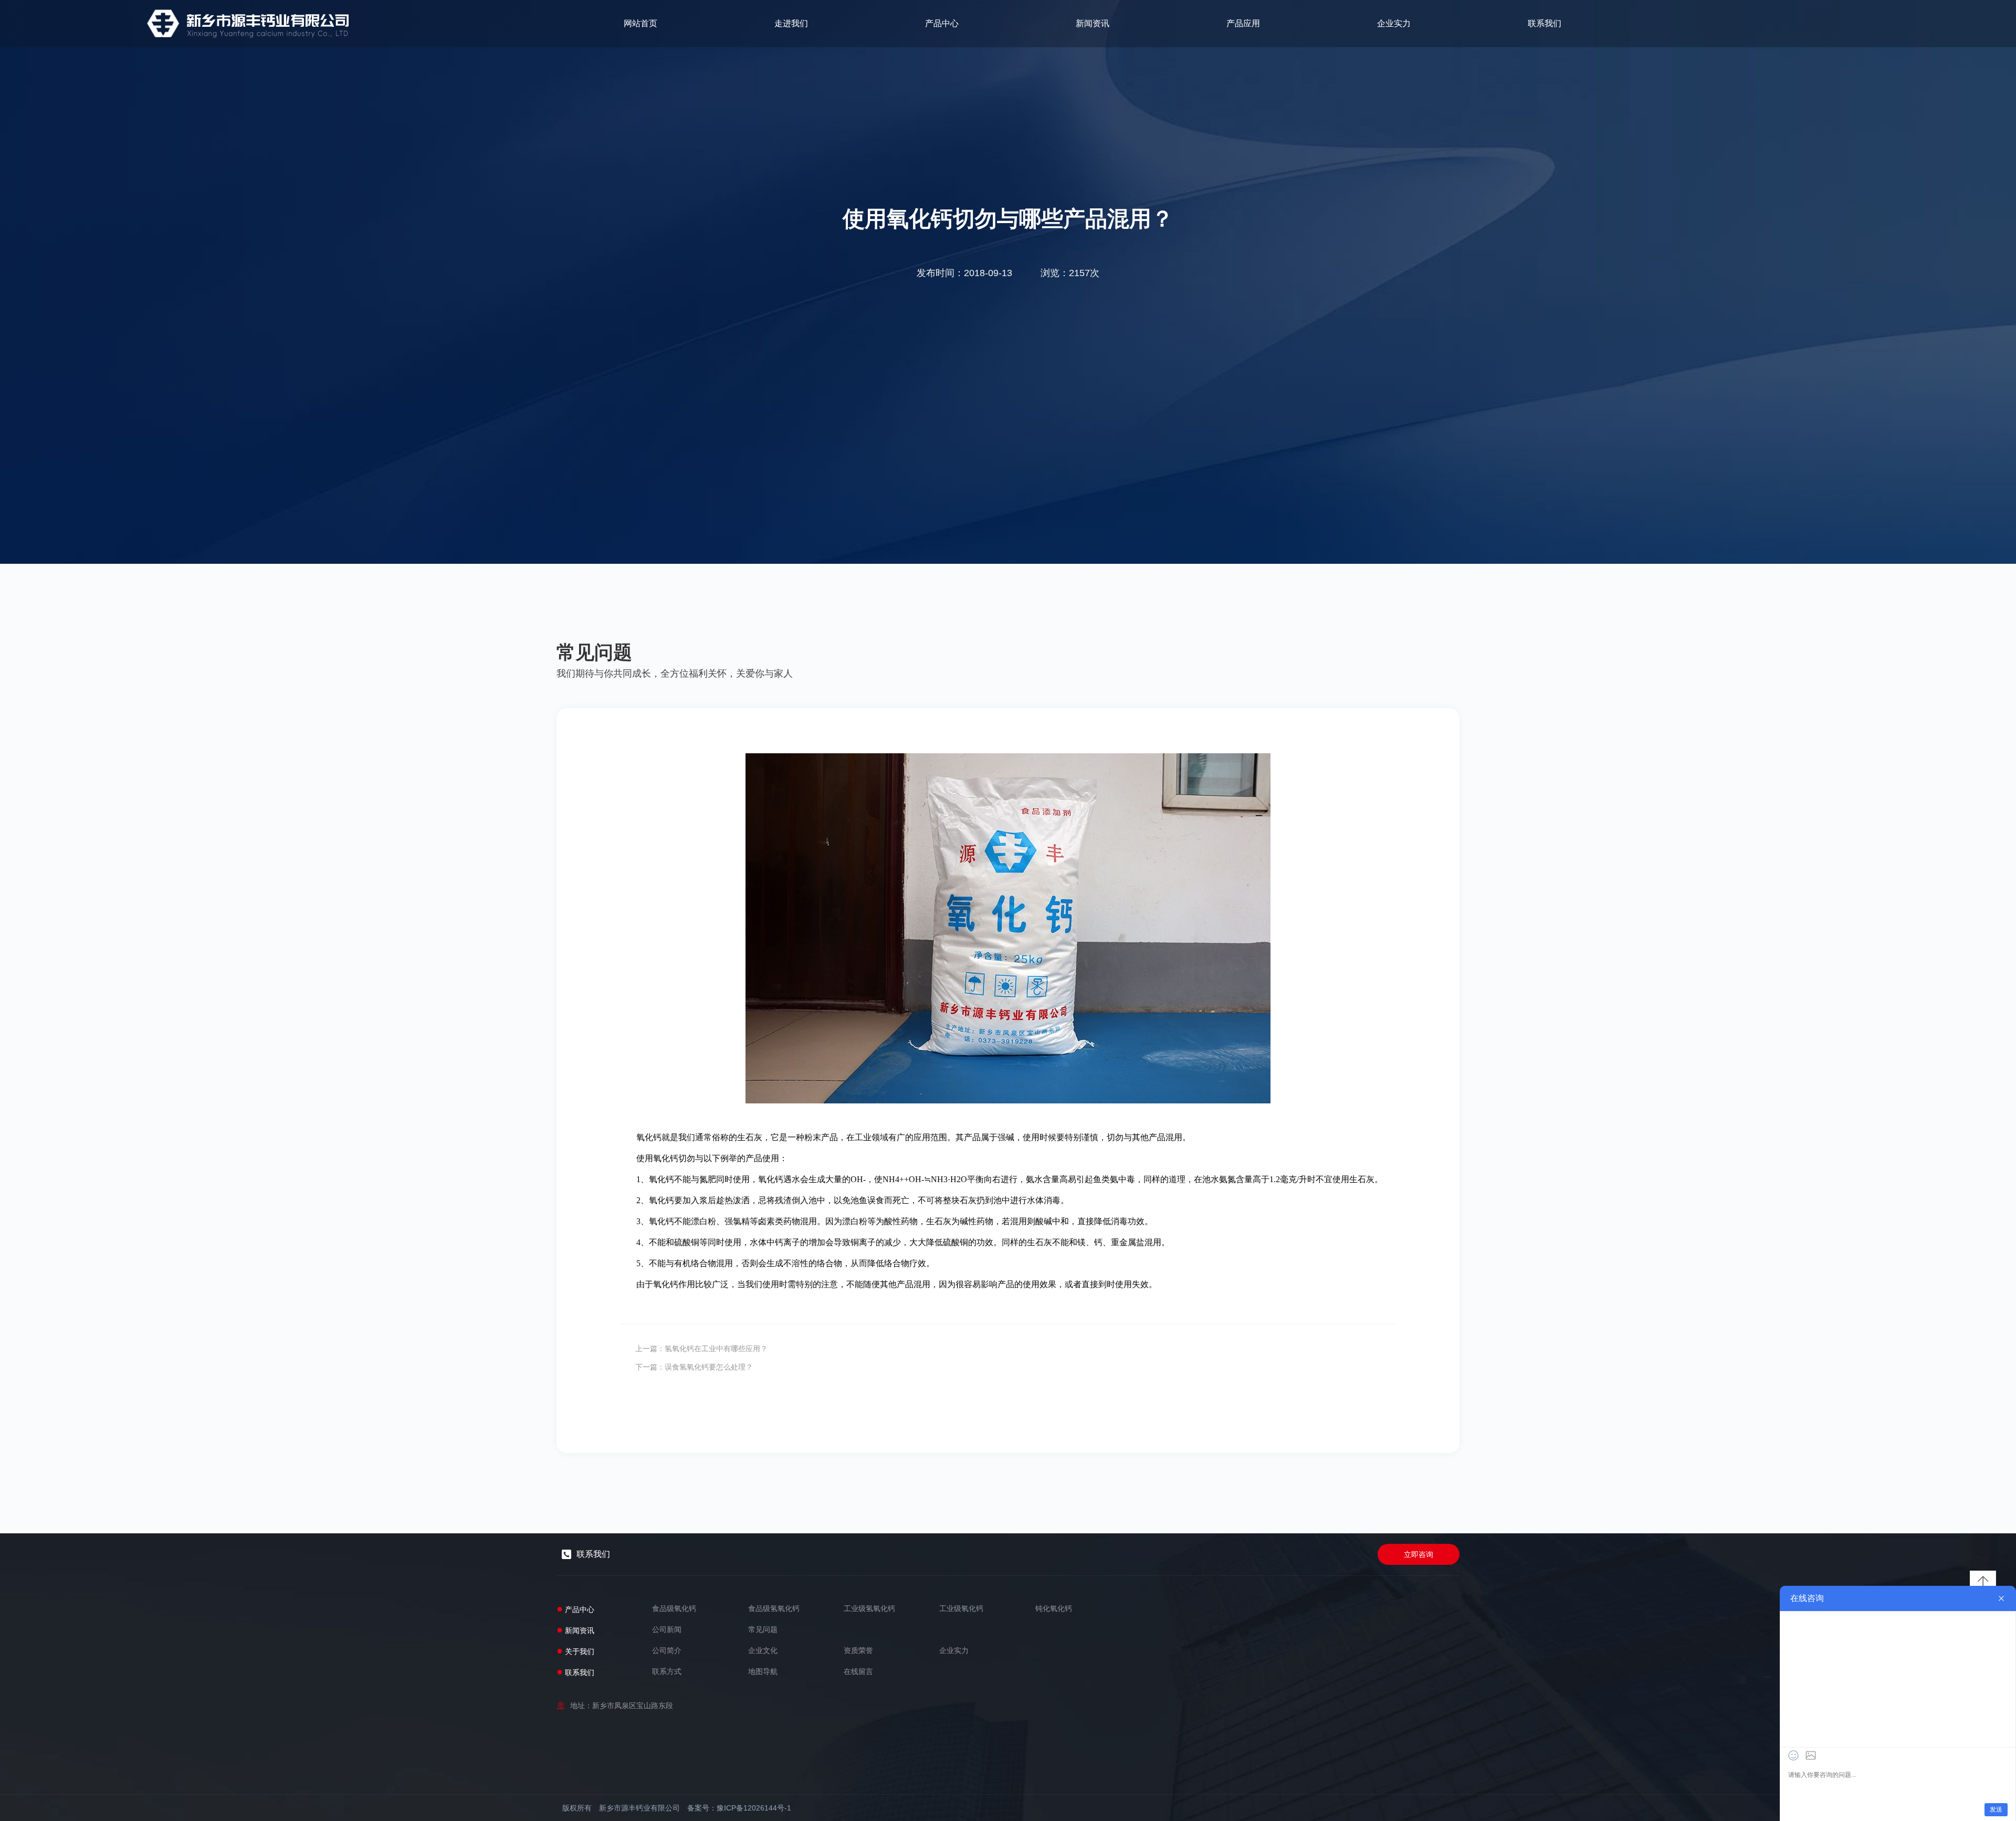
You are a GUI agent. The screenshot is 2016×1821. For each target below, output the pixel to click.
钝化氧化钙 (1054, 1608)
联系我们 (1545, 23)
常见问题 (763, 1629)
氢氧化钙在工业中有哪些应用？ (716, 1349)
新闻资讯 (1093, 23)
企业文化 (763, 1650)
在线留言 (858, 1671)
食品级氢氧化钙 (774, 1608)
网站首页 (640, 23)
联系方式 (667, 1671)
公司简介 (667, 1650)
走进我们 (791, 23)
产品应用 (1243, 23)
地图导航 (763, 1671)
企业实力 (1394, 23)
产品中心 (942, 23)
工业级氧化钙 (961, 1608)
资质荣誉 (858, 1650)
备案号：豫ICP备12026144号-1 (739, 1808)
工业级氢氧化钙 (869, 1608)
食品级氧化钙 (674, 1608)
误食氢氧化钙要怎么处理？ (709, 1367)
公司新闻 (667, 1629)
